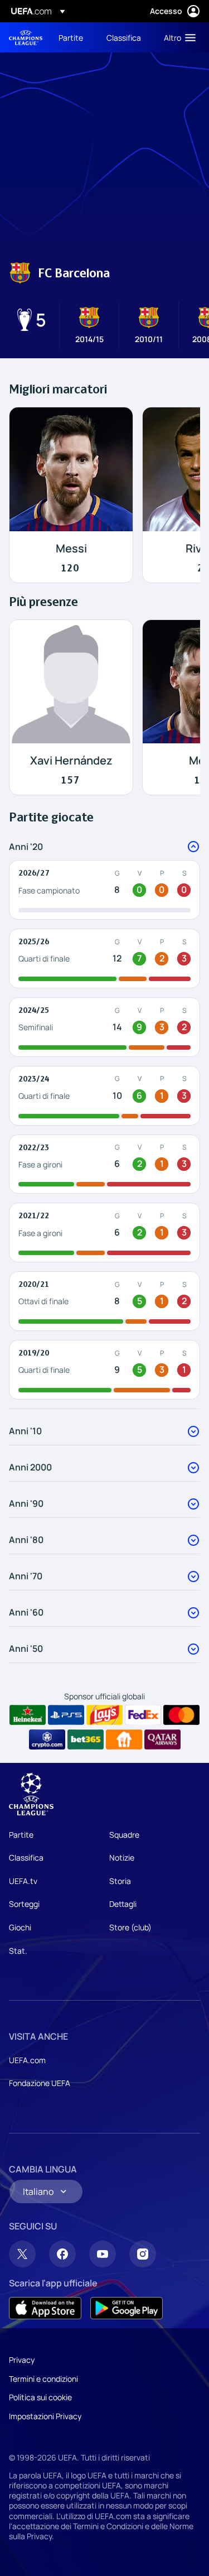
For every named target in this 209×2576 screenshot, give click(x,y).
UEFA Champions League (26, 38)
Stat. (18, 1951)
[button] (177, 37)
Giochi (20, 1927)
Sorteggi (24, 1904)
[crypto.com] (47, 1739)
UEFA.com (27, 2060)
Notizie (122, 1857)
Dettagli (123, 1904)
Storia (120, 1881)
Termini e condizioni (43, 2379)
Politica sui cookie (40, 2397)
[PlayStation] (66, 1715)
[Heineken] (28, 1715)
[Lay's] (104, 1715)
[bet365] (86, 1739)
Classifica (26, 1857)
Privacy (22, 2360)
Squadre (124, 1835)
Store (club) (130, 1927)
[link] (71, 37)
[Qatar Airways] (162, 1739)
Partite (21, 1835)
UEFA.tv (23, 1881)
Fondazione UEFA (40, 2083)
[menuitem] (73, 37)
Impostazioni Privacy (45, 2416)
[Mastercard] (181, 1715)
